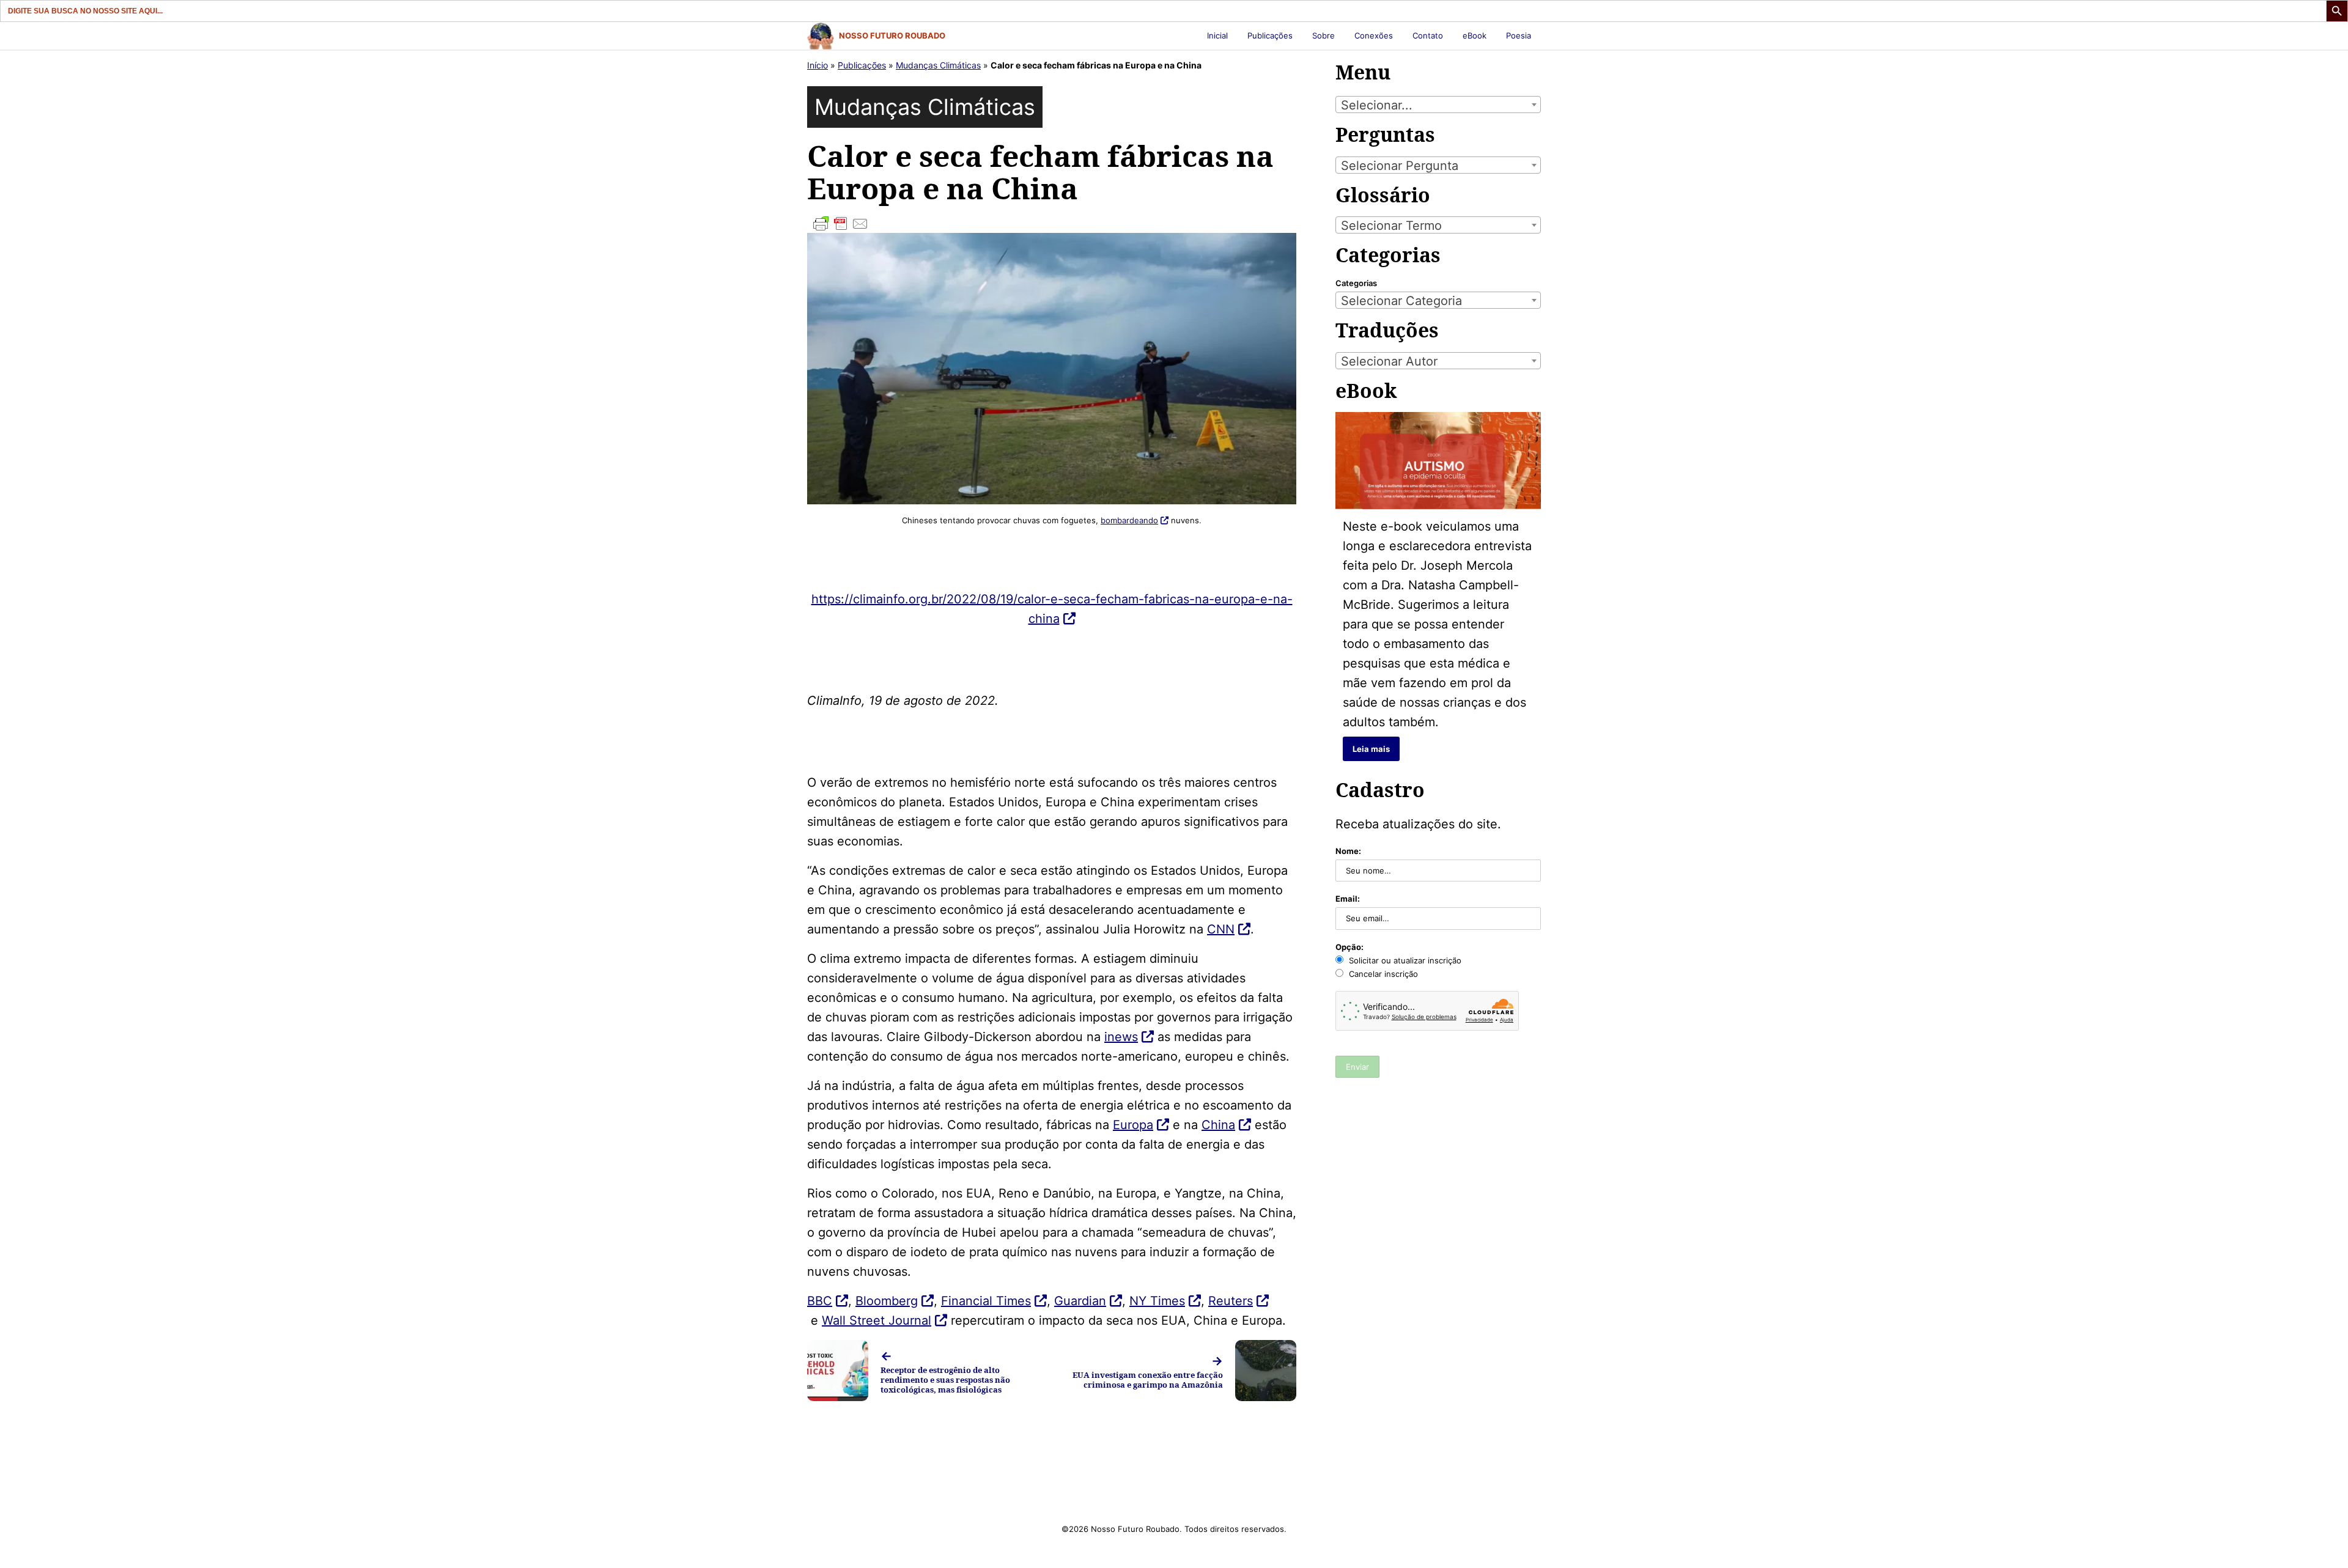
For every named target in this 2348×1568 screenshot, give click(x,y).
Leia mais (1371, 749)
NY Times (1157, 1301)
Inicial (1217, 35)
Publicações (1270, 35)
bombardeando (1129, 520)
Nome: (1348, 851)
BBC (820, 1301)
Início (818, 65)
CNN (1221, 929)
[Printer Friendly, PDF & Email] (1052, 224)
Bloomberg (887, 1301)
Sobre (1324, 35)
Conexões (1374, 35)
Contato (1428, 35)
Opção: (1349, 947)
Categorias (1356, 283)
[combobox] (1438, 105)
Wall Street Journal (877, 1320)
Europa (1133, 1125)
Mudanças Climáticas (938, 65)
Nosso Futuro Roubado (892, 35)
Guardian (1080, 1301)
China (1218, 1125)
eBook (1475, 35)
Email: (1348, 899)
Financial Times (986, 1301)
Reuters (1231, 1301)
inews (1121, 1037)
